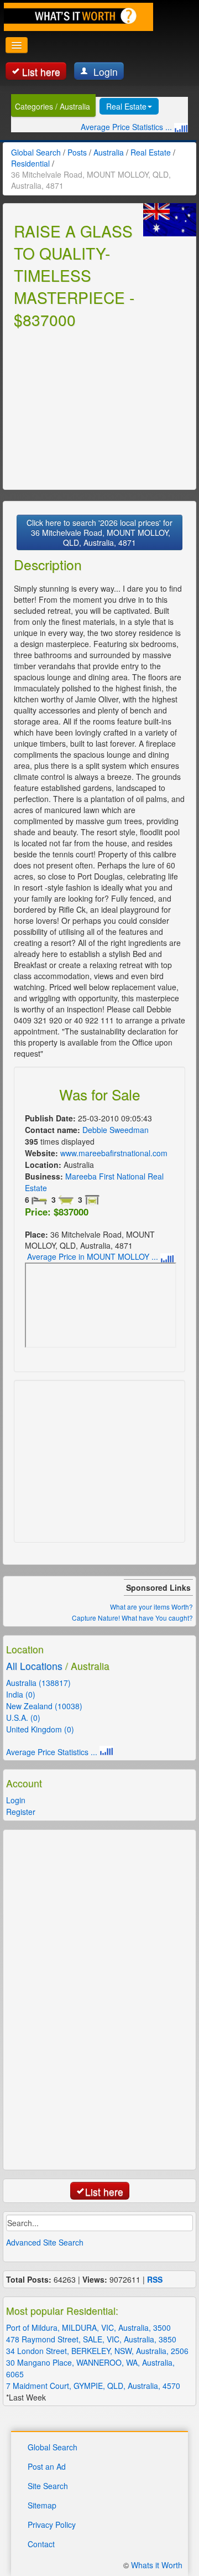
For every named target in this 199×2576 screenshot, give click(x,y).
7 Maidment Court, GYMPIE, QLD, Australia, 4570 (93, 2386)
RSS (155, 2279)
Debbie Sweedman (116, 1130)
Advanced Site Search (45, 2242)
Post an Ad (47, 2466)
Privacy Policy (52, 2525)
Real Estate (126, 106)
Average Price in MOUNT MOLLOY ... (94, 1256)
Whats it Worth (157, 2565)
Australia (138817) (38, 1683)
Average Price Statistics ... (127, 127)
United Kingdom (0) (40, 1729)
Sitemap (42, 2505)
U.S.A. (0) (23, 1718)
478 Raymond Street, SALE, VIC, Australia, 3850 (91, 2339)
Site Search (48, 2486)
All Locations (34, 1666)
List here (41, 72)
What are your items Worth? (151, 1607)
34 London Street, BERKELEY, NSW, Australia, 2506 (97, 2351)
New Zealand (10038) (44, 1706)
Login (104, 72)
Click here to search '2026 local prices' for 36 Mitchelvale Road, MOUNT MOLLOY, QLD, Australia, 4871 (99, 532)
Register (21, 1812)
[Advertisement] (97, 407)
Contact (41, 2544)
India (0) (21, 1694)
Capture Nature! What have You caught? (132, 1618)
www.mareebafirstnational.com (114, 1153)
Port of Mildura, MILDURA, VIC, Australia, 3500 (88, 2327)
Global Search (53, 2447)
